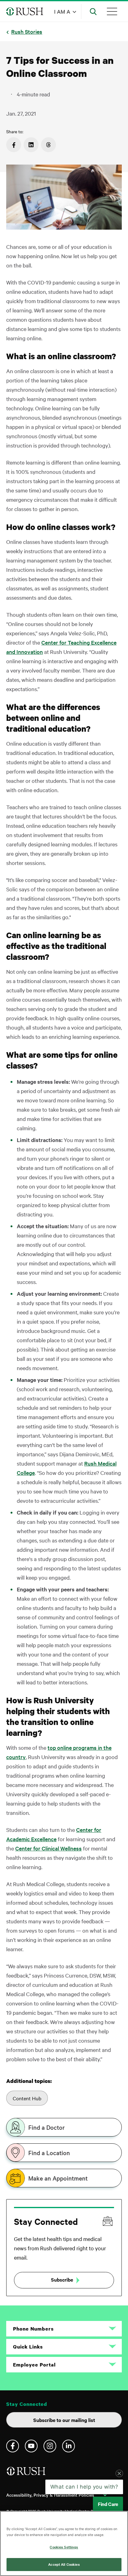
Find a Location (49, 2153)
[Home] (27, 2474)
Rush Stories (27, 31)
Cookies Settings (64, 2547)
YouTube (31, 2446)
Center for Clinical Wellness (48, 1848)
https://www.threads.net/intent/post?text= (48, 145)
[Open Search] (93, 11)
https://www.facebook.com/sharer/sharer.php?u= (14, 145)
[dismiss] (119, 2493)
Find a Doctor (46, 2127)
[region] (64, 2543)
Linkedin (69, 2446)
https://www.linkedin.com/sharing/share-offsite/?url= (31, 145)
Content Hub (27, 2098)
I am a (62, 11)
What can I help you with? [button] (84, 2507)
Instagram (50, 2446)
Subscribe (62, 2279)
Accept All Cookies (64, 2564)
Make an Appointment (58, 2178)
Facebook (13, 2446)
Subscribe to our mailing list (64, 2420)
